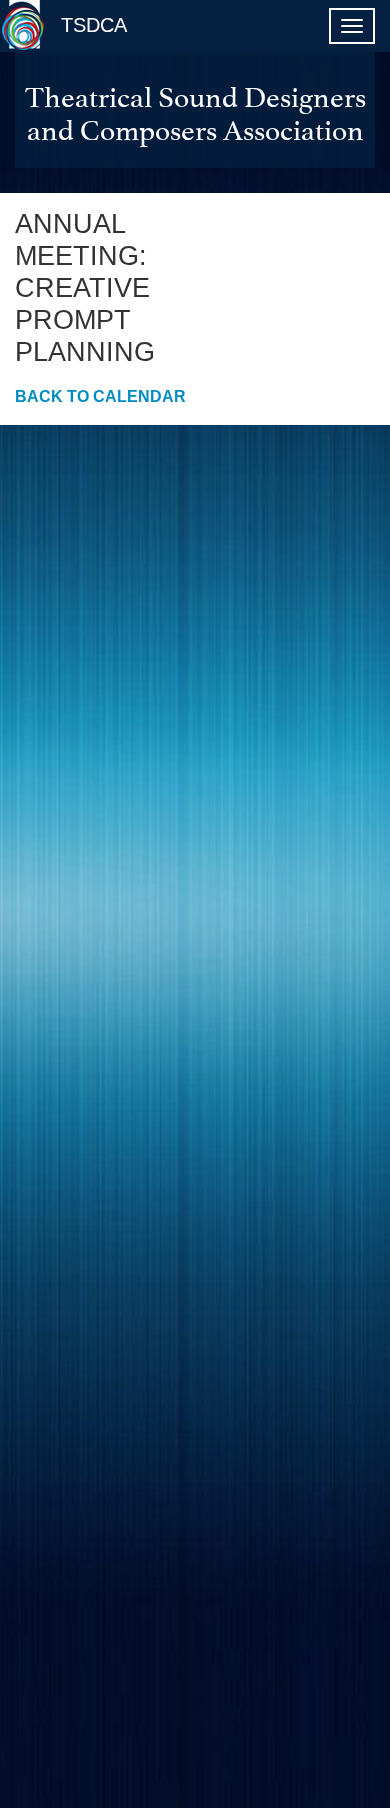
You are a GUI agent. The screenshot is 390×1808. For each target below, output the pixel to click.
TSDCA (94, 25)
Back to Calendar (100, 396)
